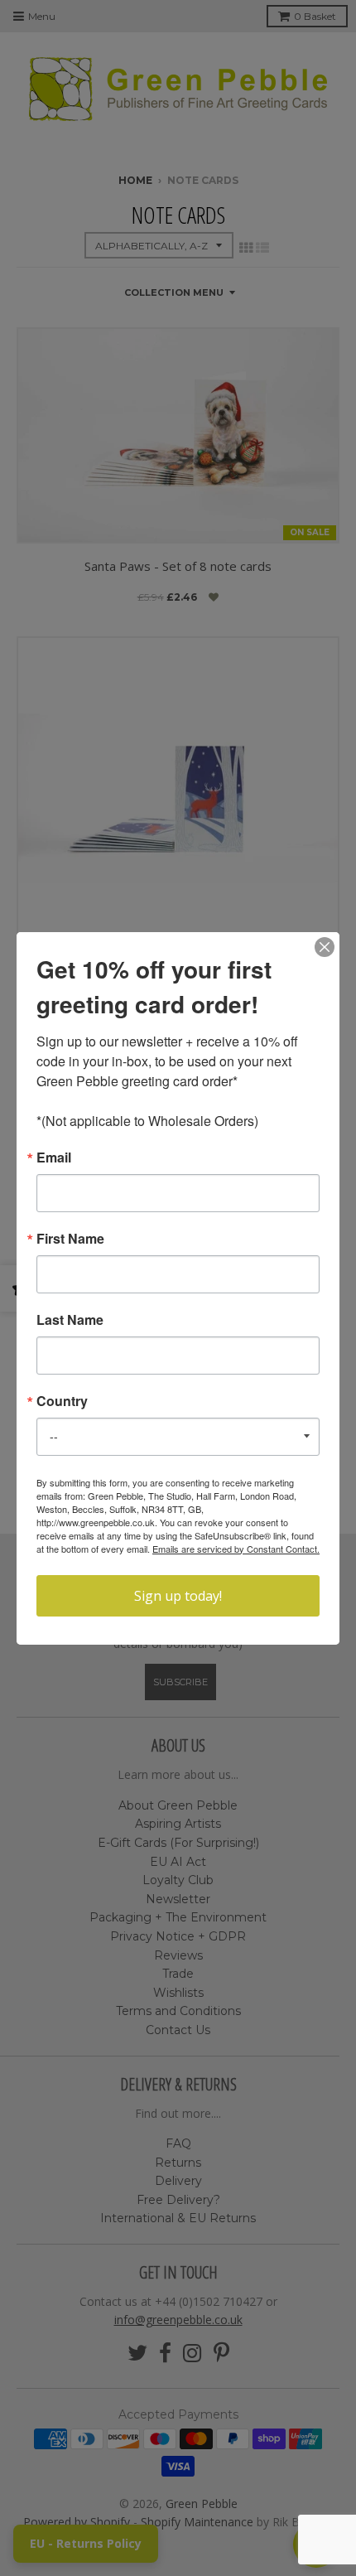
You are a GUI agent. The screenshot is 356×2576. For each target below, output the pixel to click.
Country (62, 1401)
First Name (70, 1239)
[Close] (325, 947)
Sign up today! (178, 1596)
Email (54, 1158)
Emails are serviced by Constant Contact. (236, 1549)
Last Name (70, 1320)
